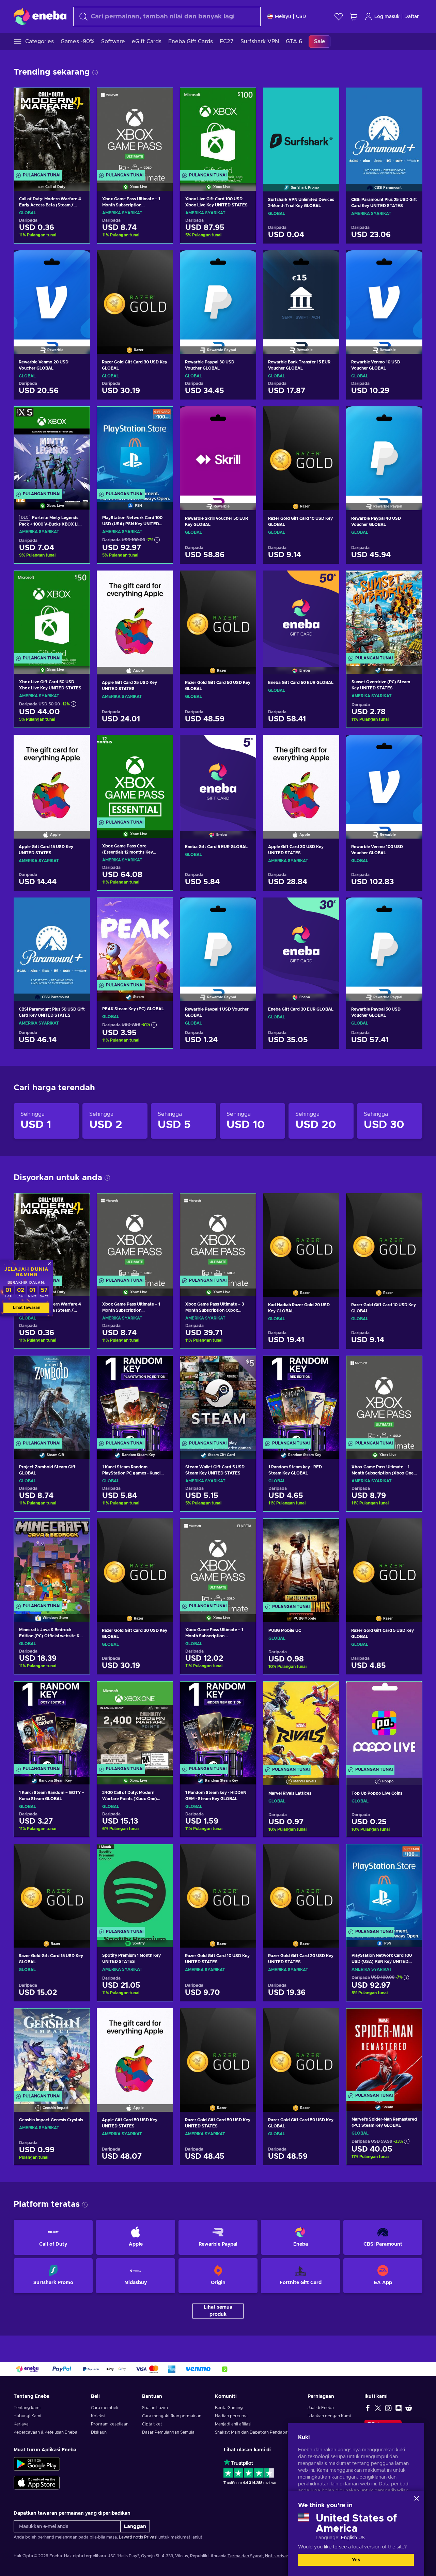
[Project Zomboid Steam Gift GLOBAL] (52, 1399)
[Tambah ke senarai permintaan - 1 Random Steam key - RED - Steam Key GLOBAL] (327, 1367)
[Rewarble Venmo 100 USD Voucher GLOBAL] (384, 778)
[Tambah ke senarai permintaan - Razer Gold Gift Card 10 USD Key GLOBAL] (328, 417)
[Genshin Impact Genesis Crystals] (52, 2051)
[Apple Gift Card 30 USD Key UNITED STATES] (301, 778)
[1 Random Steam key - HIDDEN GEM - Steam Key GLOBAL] (218, 1724)
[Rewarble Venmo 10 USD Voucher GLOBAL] (384, 294)
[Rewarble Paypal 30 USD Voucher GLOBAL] (218, 294)
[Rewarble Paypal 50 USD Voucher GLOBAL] (384, 941)
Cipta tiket (152, 2424)
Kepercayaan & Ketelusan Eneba (45, 2432)
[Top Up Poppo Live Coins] (384, 1724)
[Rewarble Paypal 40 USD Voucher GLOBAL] (384, 450)
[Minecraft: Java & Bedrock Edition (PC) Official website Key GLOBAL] (52, 1562)
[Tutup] (417, 2498)
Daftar (412, 17)
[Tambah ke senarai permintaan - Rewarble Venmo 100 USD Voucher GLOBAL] (411, 746)
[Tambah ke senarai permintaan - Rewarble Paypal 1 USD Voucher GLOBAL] (245, 908)
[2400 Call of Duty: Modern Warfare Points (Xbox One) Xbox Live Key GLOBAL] (135, 1724)
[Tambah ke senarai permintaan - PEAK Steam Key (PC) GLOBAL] (161, 909)
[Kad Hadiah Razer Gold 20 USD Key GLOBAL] (301, 1236)
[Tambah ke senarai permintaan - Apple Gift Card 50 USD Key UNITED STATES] (161, 2019)
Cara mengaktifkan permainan (172, 2416)
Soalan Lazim (155, 2408)
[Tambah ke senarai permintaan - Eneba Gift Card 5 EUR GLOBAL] (245, 746)
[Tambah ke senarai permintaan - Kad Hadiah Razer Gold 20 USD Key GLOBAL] (328, 1204)
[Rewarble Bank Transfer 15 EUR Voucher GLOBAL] (301, 294)
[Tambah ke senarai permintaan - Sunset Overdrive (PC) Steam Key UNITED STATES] (410, 582)
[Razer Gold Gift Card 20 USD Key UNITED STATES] (301, 1887)
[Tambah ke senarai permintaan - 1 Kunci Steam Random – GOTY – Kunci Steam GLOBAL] (78, 1692)
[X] (378, 2408)
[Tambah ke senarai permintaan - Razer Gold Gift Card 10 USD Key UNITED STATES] (245, 1855)
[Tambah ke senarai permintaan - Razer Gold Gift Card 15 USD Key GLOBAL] (78, 1855)
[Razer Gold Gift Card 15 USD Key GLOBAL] (52, 1887)
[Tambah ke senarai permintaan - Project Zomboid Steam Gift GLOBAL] (78, 1367)
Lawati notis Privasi (138, 2537)
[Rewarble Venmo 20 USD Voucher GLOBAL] (52, 294)
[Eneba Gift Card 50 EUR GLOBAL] (301, 614)
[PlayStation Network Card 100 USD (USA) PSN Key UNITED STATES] (135, 449)
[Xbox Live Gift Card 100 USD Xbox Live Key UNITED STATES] (218, 131)
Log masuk (387, 17)
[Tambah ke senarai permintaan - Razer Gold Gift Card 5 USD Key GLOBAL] (411, 1529)
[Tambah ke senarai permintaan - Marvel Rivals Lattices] (327, 1692)
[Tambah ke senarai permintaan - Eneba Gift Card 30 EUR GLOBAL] (328, 908)
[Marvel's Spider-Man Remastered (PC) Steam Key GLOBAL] (384, 2051)
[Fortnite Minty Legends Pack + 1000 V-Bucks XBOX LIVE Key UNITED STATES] (52, 449)
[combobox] (167, 17)
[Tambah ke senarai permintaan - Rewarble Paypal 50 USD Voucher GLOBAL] (411, 908)
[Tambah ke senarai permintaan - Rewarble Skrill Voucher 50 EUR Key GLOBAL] (245, 417)
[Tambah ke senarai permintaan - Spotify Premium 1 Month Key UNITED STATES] (161, 1855)
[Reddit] (409, 2408)
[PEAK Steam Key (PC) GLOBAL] (135, 941)
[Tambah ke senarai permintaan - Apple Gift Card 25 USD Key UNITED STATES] (161, 581)
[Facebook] (368, 2408)
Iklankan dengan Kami (329, 2416)
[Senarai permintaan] (339, 17)
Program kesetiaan (110, 2424)
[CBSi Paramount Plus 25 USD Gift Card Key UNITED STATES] (384, 131)
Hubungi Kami (27, 2416)
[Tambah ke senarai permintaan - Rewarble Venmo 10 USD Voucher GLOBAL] (411, 261)
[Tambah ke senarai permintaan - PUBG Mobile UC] (327, 1530)
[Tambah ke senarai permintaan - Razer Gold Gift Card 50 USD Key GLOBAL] (245, 581)
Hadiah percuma (231, 2416)
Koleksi (98, 2416)
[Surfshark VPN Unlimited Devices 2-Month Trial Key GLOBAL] (301, 131)
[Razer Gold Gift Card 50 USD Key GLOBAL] (218, 614)
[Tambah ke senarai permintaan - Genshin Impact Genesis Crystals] (78, 2019)
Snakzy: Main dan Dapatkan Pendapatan (254, 2432)
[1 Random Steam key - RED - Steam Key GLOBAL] (301, 1399)
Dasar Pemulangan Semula (168, 2432)
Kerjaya (21, 2424)
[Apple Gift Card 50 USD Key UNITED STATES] (135, 2051)
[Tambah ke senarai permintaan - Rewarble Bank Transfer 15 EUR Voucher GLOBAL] (328, 261)
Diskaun (99, 2432)
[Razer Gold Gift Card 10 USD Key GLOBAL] (301, 450)
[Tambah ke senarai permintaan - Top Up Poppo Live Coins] (410, 1692)
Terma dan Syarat (245, 2556)
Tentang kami (27, 2408)
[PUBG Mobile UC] (301, 1562)
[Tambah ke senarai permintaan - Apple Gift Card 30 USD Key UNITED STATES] (328, 746)
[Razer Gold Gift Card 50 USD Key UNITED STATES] (218, 2051)
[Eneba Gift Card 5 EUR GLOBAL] (218, 778)
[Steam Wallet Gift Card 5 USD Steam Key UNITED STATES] (218, 1399)
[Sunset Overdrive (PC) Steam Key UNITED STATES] (384, 614)
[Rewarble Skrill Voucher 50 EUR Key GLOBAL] (218, 450)
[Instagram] (388, 2408)
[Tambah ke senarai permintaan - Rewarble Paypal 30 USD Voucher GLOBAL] (245, 261)
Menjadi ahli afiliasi (233, 2424)
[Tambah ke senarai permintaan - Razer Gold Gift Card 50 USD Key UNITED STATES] (245, 2019)
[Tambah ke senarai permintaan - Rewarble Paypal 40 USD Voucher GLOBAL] (411, 417)
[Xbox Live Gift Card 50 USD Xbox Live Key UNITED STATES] (52, 614)
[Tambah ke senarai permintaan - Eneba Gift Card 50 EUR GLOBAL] (328, 581)
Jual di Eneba (321, 2408)
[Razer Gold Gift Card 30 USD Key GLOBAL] (135, 294)
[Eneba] (40, 16)
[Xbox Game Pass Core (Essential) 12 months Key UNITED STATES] (135, 778)
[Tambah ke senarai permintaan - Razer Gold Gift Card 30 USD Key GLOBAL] (161, 261)
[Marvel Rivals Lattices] (301, 1724)
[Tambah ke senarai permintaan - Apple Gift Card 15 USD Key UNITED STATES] (78, 746)
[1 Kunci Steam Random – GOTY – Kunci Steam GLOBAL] (52, 1724)
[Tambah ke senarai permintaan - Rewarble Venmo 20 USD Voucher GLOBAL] (78, 261)
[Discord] (399, 2408)
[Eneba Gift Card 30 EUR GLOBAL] (301, 941)
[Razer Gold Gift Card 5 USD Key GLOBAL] (384, 1562)
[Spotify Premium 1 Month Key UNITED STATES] (135, 1887)
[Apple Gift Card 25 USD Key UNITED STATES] (135, 614)
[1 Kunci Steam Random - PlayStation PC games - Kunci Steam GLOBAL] (135, 1399)
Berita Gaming (229, 2408)
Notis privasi (277, 2556)
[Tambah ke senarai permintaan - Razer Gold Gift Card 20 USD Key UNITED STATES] (328, 1855)
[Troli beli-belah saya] (354, 17)
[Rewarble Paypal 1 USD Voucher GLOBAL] (218, 941)
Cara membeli (105, 2408)
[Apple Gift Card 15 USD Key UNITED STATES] (52, 778)
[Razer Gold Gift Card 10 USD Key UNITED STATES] (218, 1887)
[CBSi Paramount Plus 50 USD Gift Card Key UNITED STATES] (52, 941)
